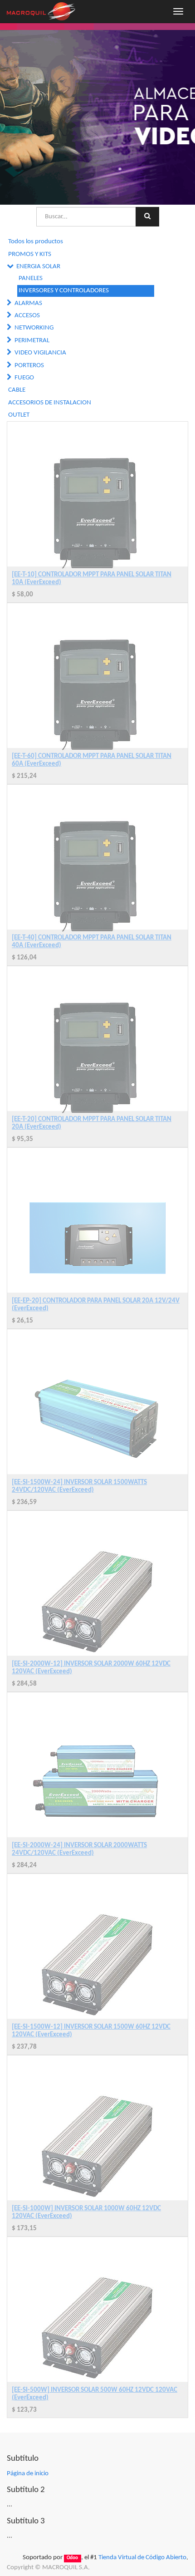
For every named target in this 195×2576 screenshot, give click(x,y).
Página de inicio (28, 2474)
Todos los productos (36, 242)
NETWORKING (34, 328)
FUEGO (24, 378)
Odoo (72, 2558)
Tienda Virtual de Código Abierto (142, 2558)
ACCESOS (27, 316)
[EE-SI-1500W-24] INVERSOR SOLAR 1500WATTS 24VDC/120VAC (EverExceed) (79, 1486)
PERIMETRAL (32, 341)
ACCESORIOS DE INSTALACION (50, 403)
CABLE (17, 390)
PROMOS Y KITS (30, 254)
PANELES (31, 278)
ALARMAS (28, 303)
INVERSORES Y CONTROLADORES (64, 291)
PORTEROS (29, 366)
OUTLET (19, 415)
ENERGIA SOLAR (38, 267)
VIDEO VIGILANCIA (40, 353)
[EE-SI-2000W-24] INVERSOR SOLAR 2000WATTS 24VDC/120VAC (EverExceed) (79, 1849)
